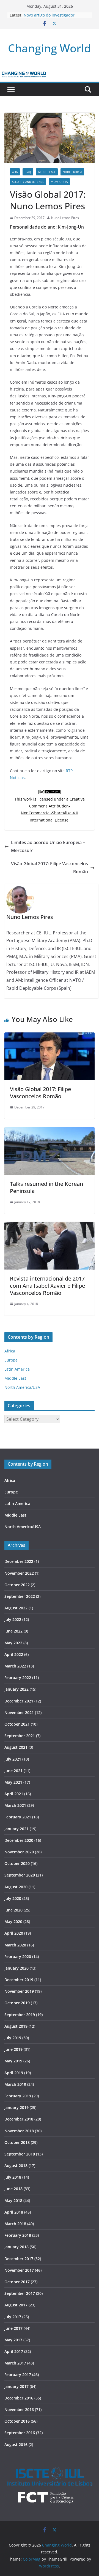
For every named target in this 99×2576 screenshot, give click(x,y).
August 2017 (16, 2305)
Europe (11, 1360)
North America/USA (22, 1387)
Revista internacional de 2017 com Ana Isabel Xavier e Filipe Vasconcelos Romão (47, 1286)
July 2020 (13, 1898)
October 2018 (17, 2142)
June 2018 (13, 2189)
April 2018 (14, 2212)
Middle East (47, 172)
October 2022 (17, 1585)
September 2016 (20, 2433)
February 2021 (18, 1817)
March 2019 (15, 2084)
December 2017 (19, 2259)
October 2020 (17, 1863)
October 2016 (17, 2421)
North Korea (72, 172)
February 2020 (18, 1957)
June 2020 (13, 1910)
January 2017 (16, 2386)
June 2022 (13, 1631)
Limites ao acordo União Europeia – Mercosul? (48, 846)
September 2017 (20, 2293)
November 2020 (19, 1852)
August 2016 (16, 2445)
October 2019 (17, 2003)
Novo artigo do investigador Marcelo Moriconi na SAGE (49, 18)
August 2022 (16, 1608)
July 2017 (13, 2317)
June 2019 (13, 2049)
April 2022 (14, 1654)
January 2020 (16, 1968)
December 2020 (19, 1840)
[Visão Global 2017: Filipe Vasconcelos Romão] (50, 1036)
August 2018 (16, 2166)
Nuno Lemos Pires (65, 218)
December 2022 (19, 1561)
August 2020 (16, 1887)
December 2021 (19, 1701)
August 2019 (16, 2026)
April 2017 (14, 2351)
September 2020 (20, 1875)
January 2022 (16, 1689)
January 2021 (16, 1829)
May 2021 (13, 1782)
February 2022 (18, 1678)
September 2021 (20, 1736)
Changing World (50, 48)
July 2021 (13, 1759)
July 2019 (13, 2038)
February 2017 (18, 2375)
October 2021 (17, 1724)
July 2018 (13, 2177)
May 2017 (13, 2340)
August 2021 (16, 1747)
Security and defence (28, 182)
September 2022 (20, 1596)
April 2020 (14, 1933)
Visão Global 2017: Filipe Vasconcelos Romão (50, 868)
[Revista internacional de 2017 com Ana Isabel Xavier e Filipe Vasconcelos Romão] (50, 1226)
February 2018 (18, 2235)
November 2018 (19, 2131)
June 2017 (13, 2328)
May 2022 (13, 1643)
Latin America (17, 1369)
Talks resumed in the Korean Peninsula (46, 1187)
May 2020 (13, 1922)
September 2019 (20, 2015)
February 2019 (18, 2096)
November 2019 (19, 1991)
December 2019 (19, 1980)
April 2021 (14, 1794)
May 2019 (13, 2061)
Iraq (28, 172)
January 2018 (16, 2247)
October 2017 (17, 2282)
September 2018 (20, 2154)
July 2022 (13, 1619)
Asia (15, 172)
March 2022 (15, 1666)
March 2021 (15, 1805)
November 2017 (19, 2270)
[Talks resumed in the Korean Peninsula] (50, 1131)
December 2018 (19, 2119)
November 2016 (19, 2410)
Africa (10, 1351)
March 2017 (15, 2363)
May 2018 (13, 2201)
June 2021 (13, 1771)
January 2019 (16, 2107)
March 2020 (15, 1945)
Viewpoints (59, 182)
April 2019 (14, 2073)
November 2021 (19, 1713)
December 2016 (19, 2398)
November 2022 (19, 1573)
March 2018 (15, 2224)
